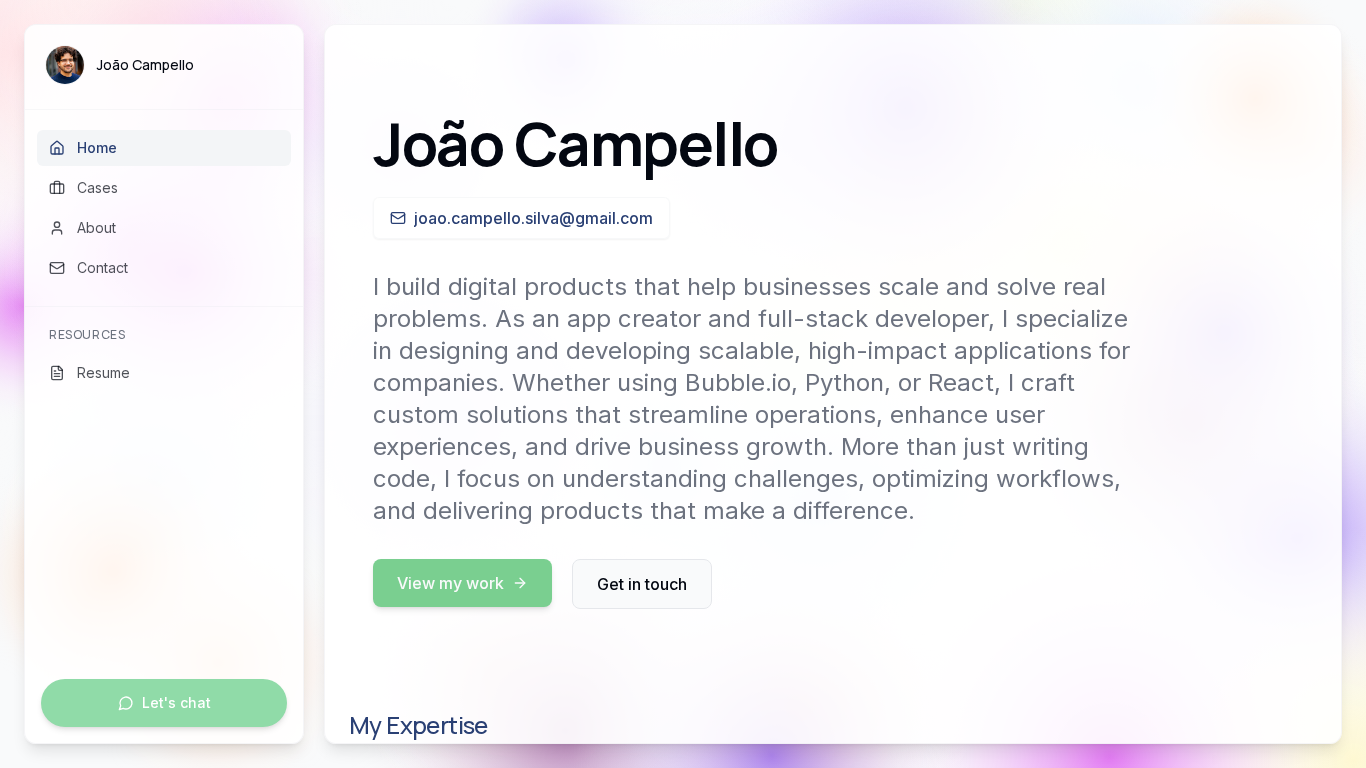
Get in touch (642, 584)
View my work (450, 583)
